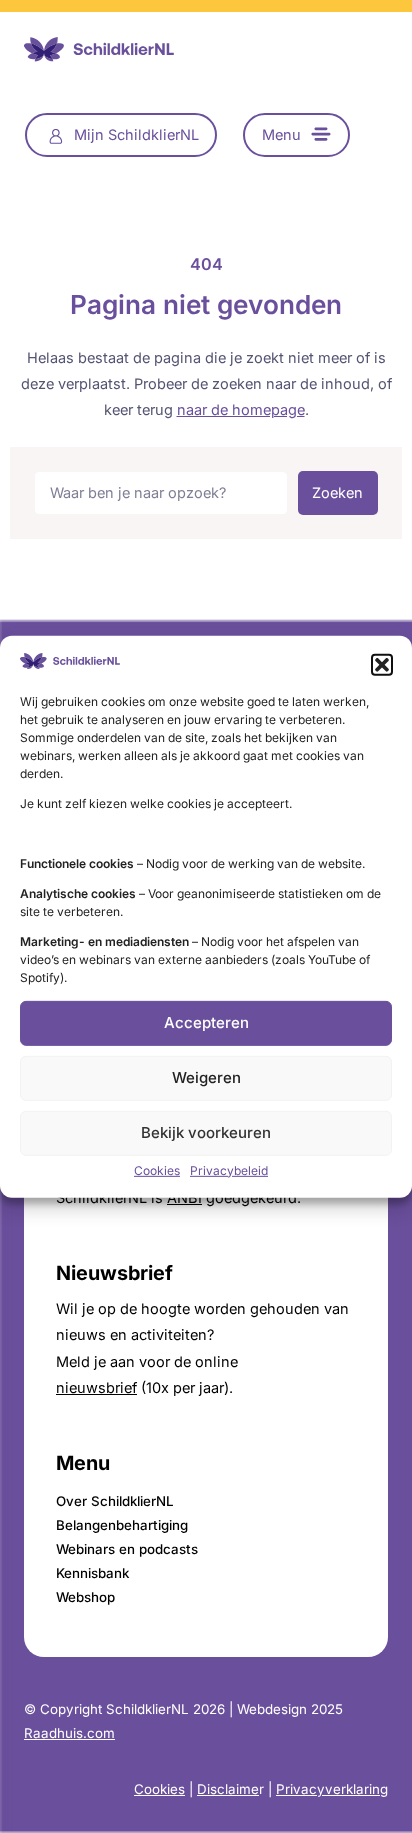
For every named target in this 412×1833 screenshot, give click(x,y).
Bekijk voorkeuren (206, 1132)
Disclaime (228, 1789)
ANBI (184, 1198)
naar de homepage (241, 410)
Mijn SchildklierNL (136, 135)
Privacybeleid (229, 1170)
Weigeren (206, 1077)
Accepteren (206, 1022)
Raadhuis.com (69, 1733)
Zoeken (337, 493)
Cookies (157, 1170)
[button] (382, 664)
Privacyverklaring (332, 1789)
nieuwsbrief (96, 1388)
